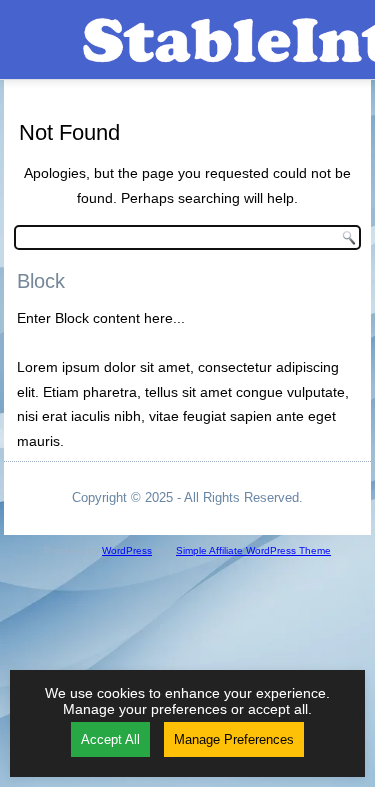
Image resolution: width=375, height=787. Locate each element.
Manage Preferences (234, 739)
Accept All (110, 739)
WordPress (127, 550)
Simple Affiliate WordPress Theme (253, 550)
